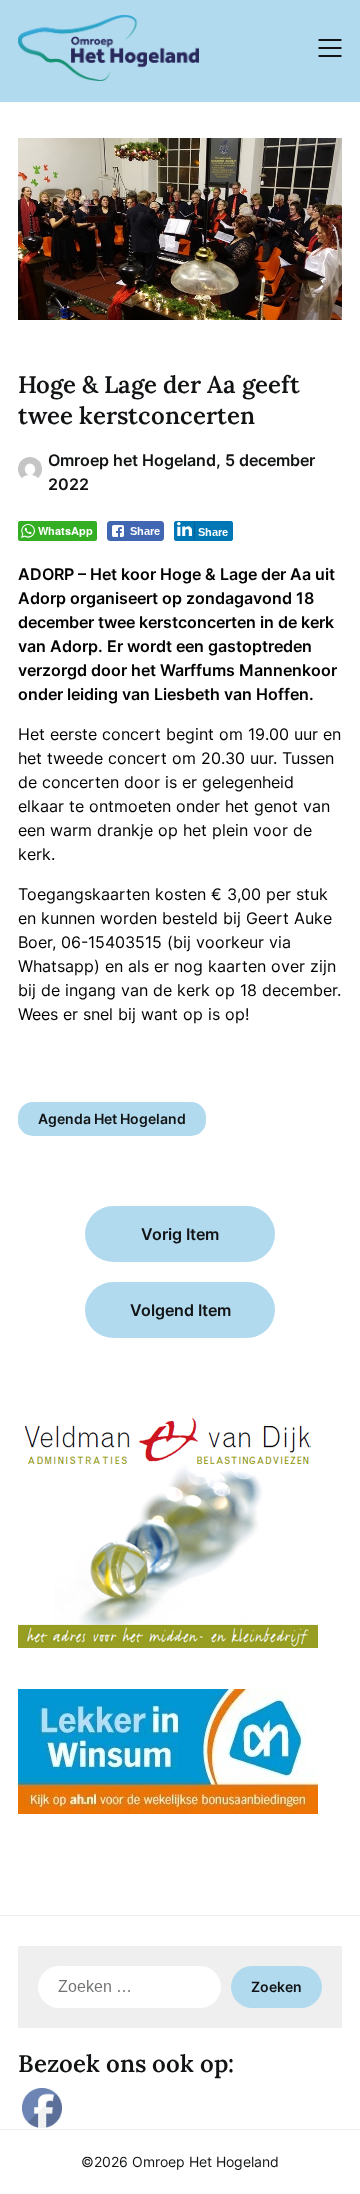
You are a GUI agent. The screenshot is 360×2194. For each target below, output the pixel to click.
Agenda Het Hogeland (112, 1118)
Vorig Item (180, 1234)
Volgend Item (180, 1310)
